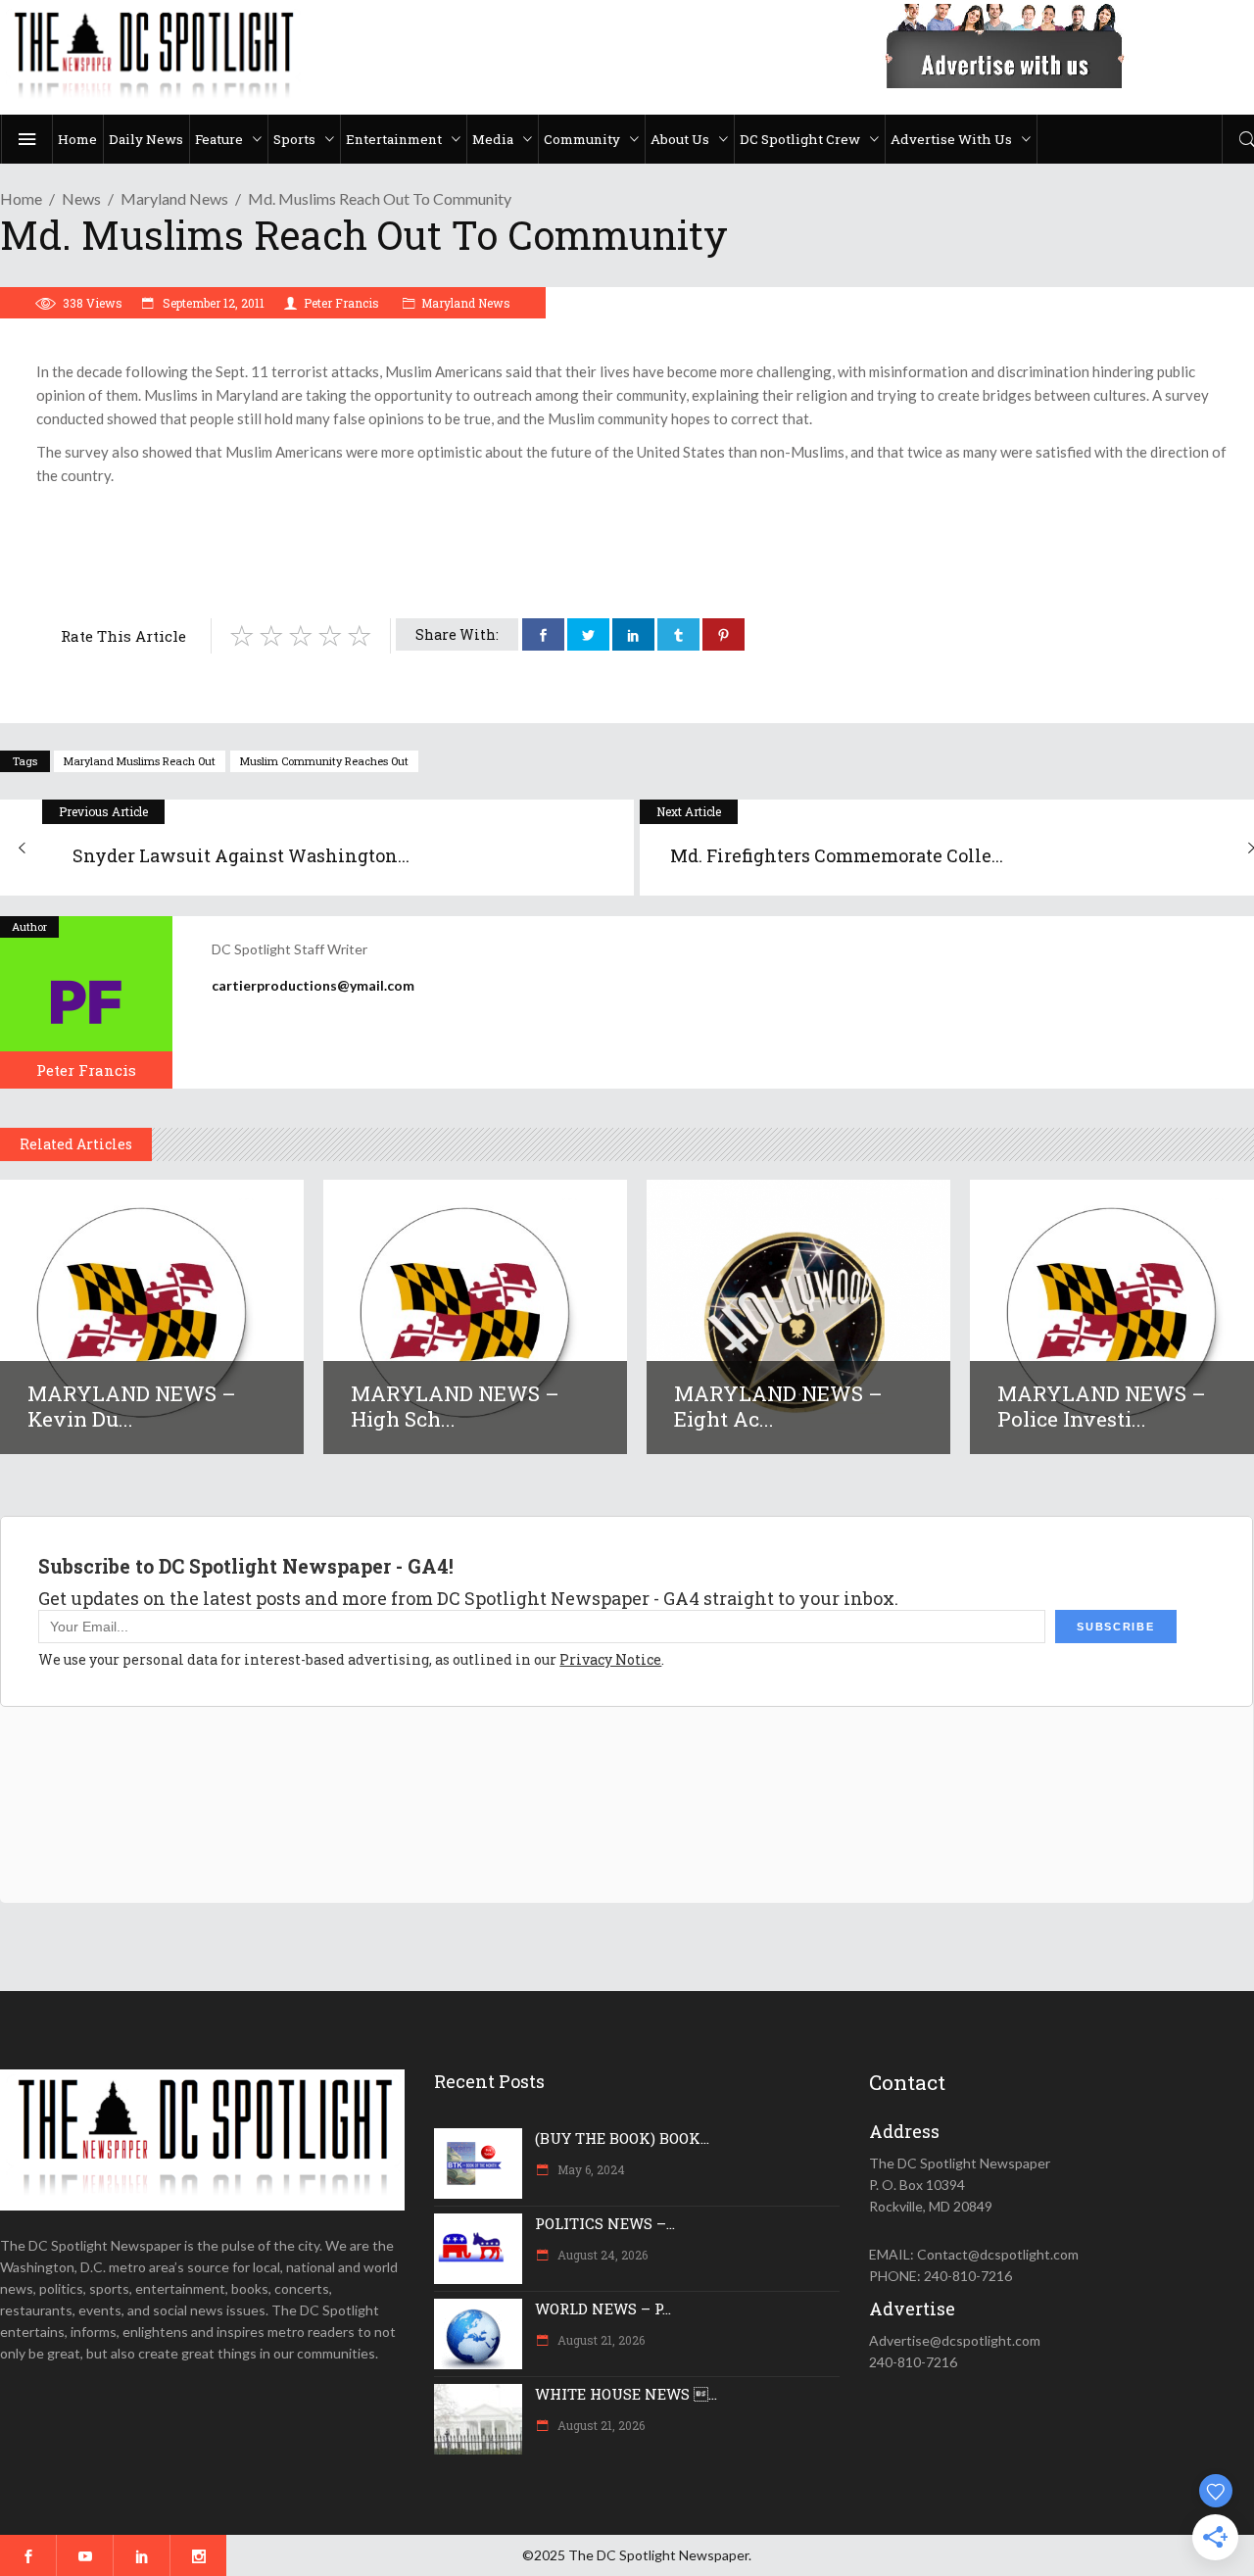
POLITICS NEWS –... (605, 2223)
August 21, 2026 (600, 2340)
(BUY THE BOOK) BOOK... (622, 2138)
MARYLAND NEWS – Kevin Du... (132, 1406)
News (81, 198)
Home (21, 198)
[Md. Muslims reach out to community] (86, 1002)
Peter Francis (341, 303)
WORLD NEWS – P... (603, 2309)
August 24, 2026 (601, 2255)
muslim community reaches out (324, 761)
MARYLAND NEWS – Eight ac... (778, 1406)
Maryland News (174, 198)
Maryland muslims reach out (140, 761)
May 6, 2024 (590, 2169)
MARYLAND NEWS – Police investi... (1102, 1406)
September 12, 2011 (212, 303)
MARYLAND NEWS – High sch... (455, 1406)
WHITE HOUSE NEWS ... (626, 2394)
